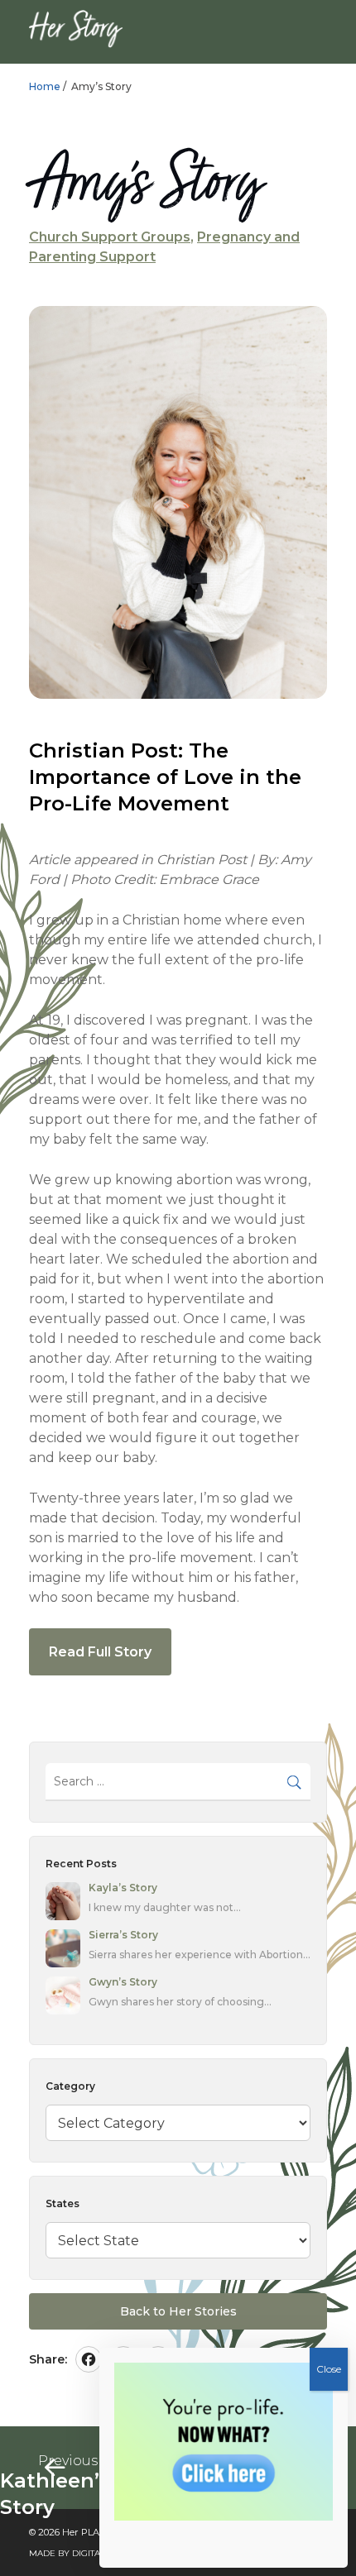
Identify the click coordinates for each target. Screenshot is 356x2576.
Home (45, 86)
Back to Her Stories (178, 2311)
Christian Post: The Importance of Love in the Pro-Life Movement (165, 777)
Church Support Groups (110, 237)
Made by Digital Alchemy (90, 2553)
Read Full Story (100, 1652)
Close (329, 2369)
